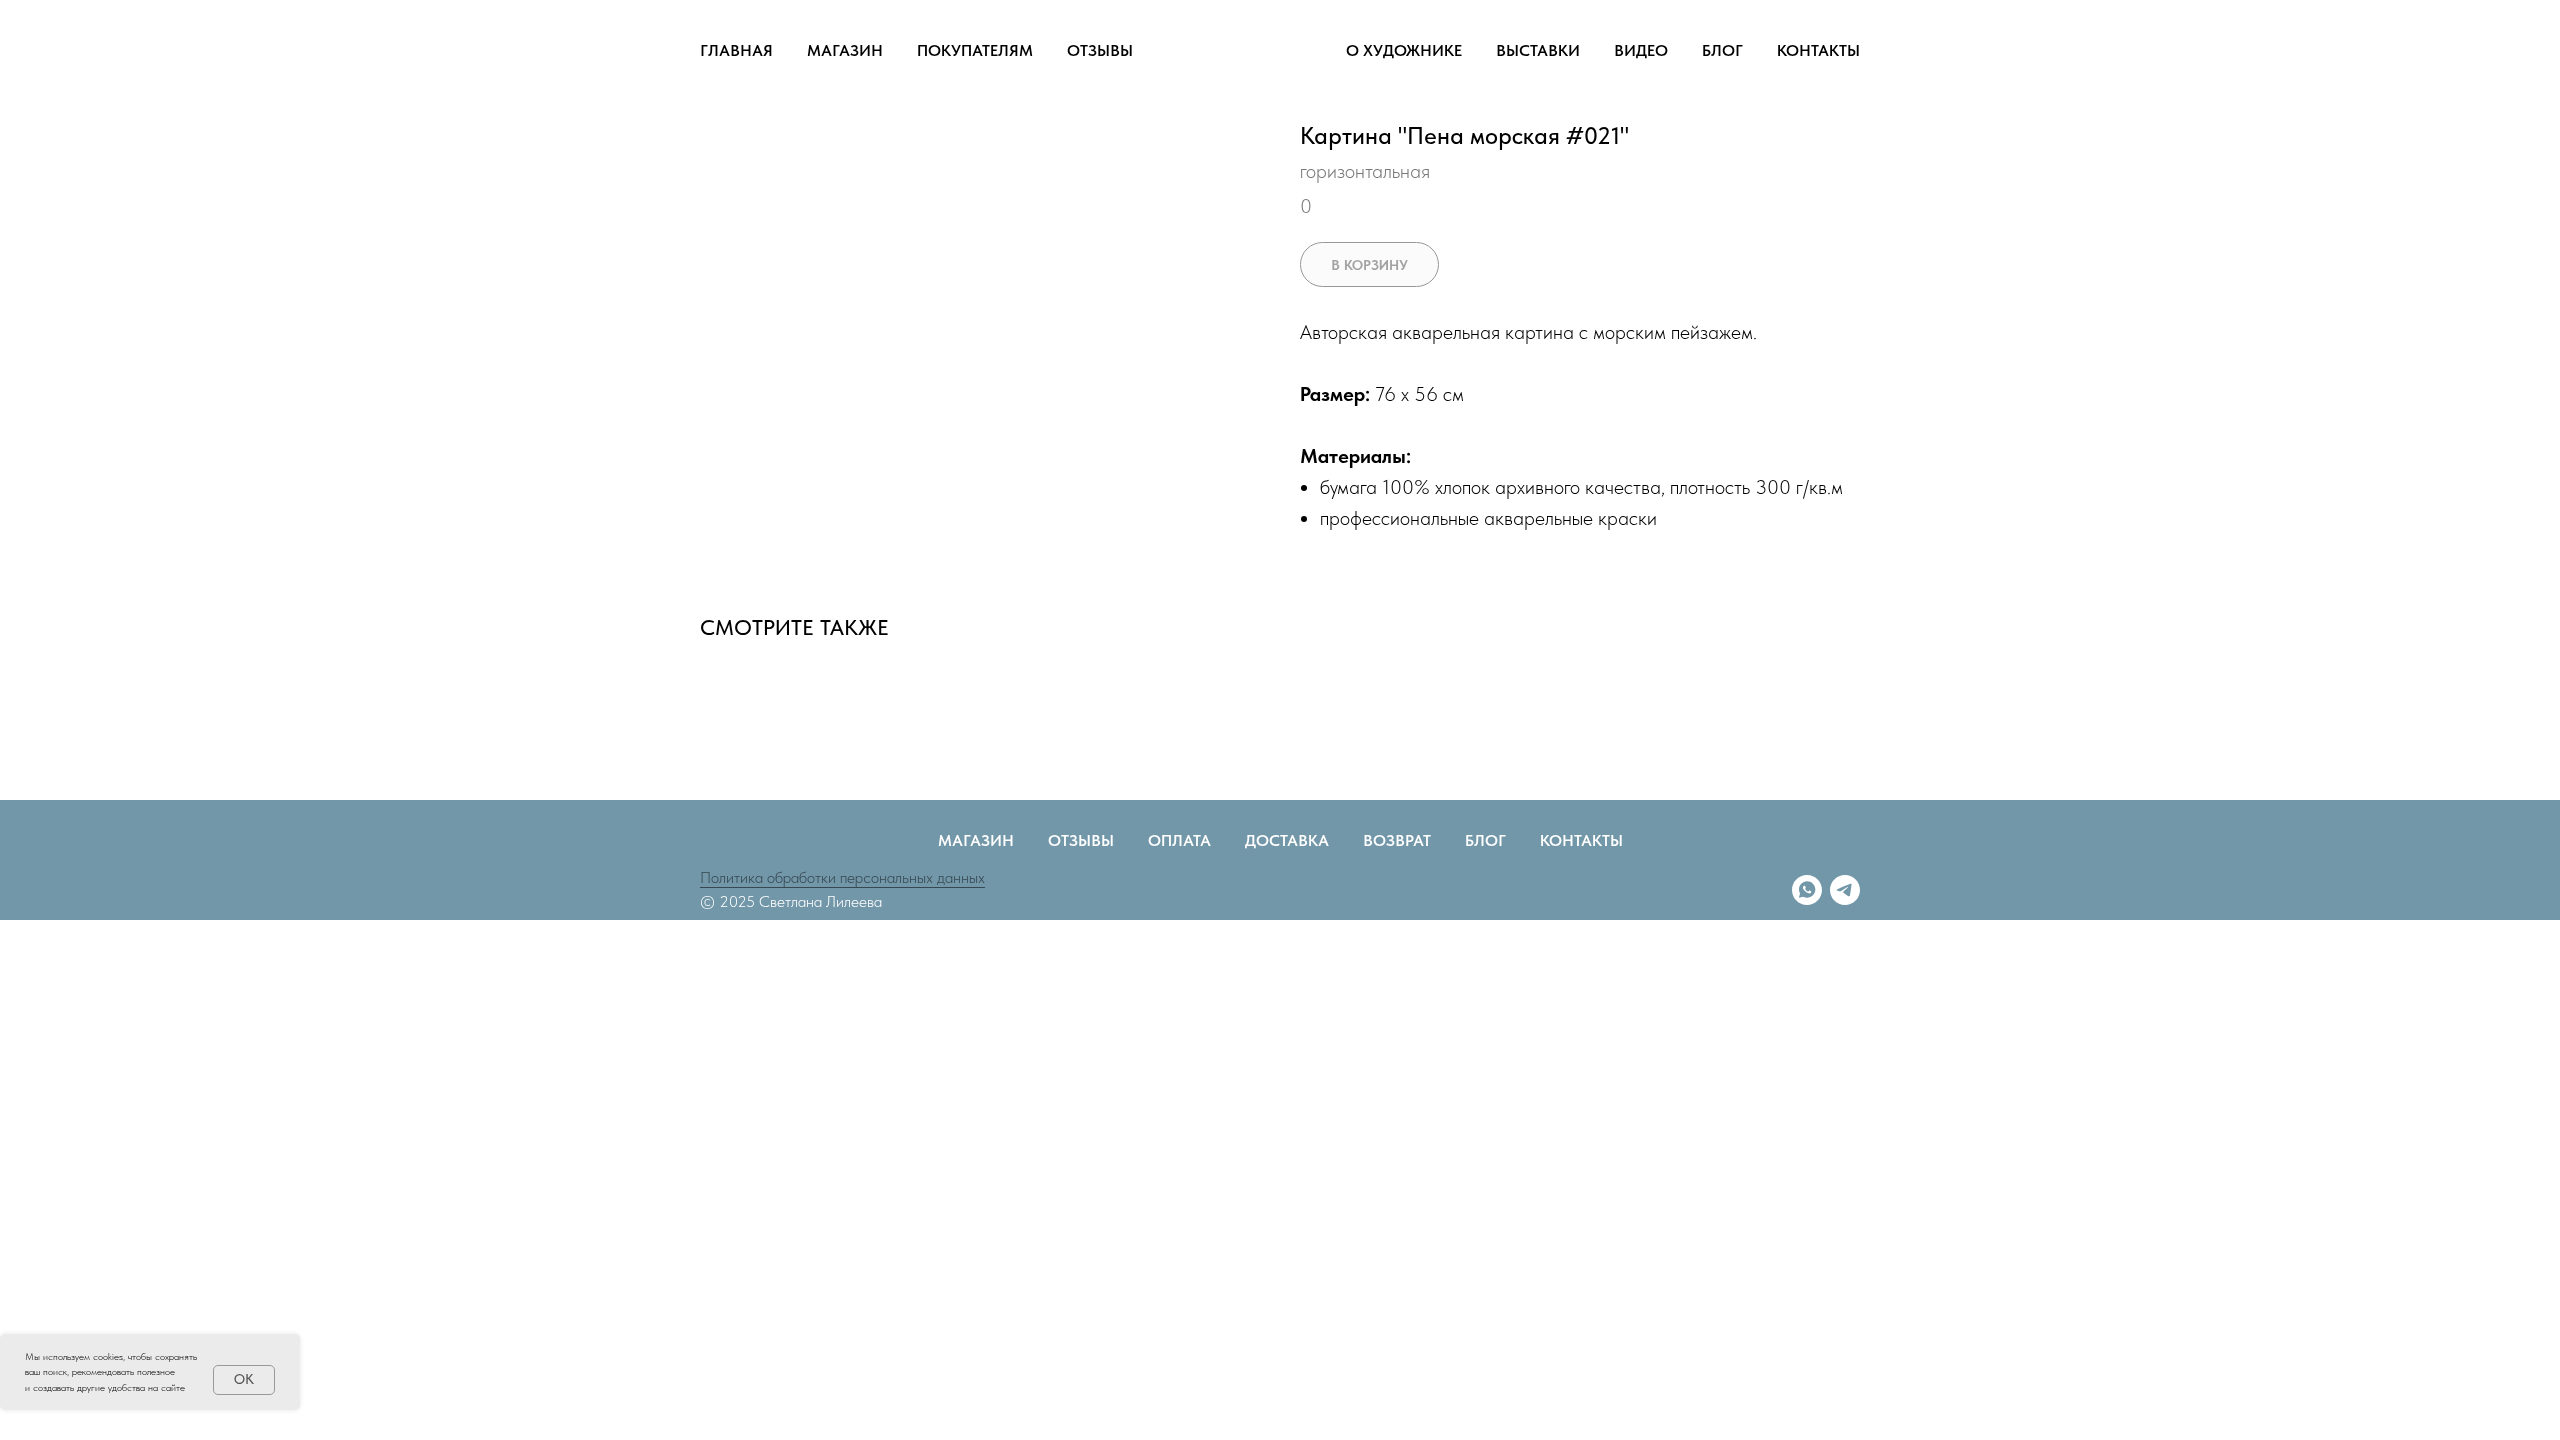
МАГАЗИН (845, 50)
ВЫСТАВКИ (1538, 50)
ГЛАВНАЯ (736, 50)
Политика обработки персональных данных (842, 877)
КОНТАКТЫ (1818, 50)
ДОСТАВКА (1287, 840)
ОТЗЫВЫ (1100, 50)
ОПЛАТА (1179, 840)
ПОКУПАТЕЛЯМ (975, 50)
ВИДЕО (1641, 50)
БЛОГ (1722, 50)
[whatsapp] (1807, 890)
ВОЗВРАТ (1397, 840)
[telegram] (1845, 890)
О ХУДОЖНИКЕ (1404, 50)
